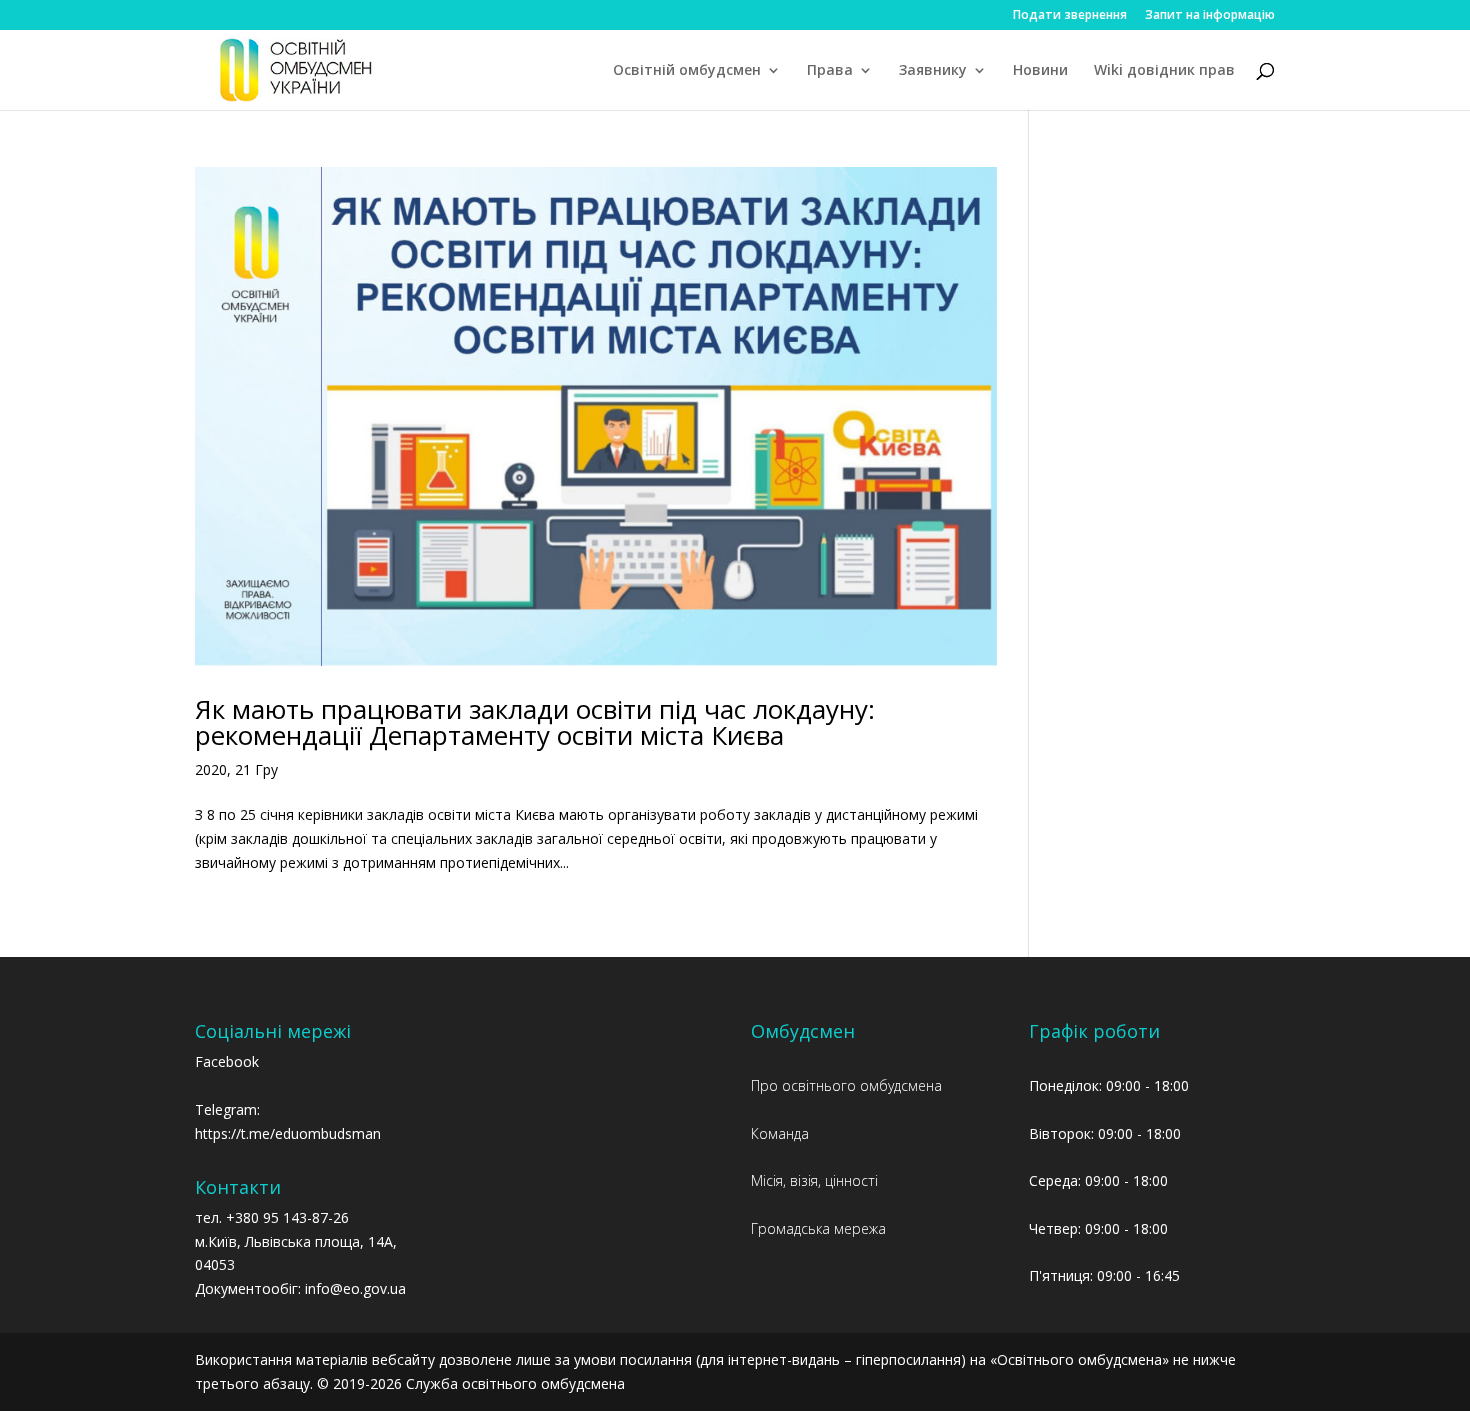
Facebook (227, 1061)
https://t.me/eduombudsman (288, 1133)
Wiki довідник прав (1164, 71)
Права (830, 71)
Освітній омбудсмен (687, 71)
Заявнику (933, 71)
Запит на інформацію (1210, 16)
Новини (1040, 71)
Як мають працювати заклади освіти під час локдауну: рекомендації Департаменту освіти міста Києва (535, 722)
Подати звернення (1070, 16)
